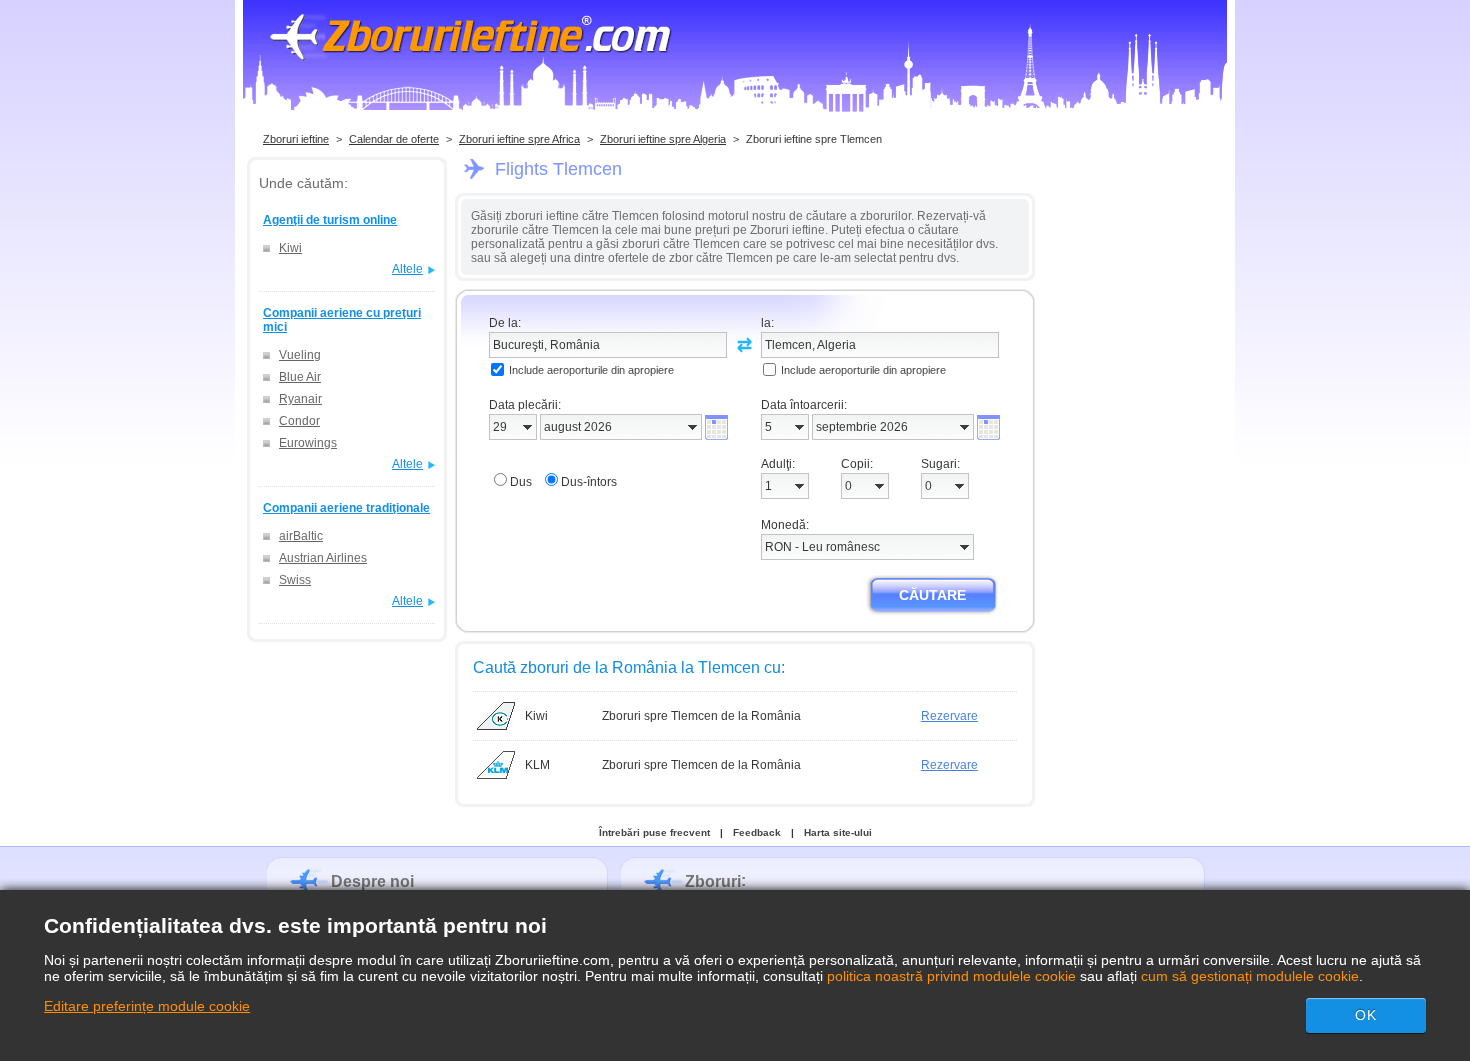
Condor (299, 421)
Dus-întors (589, 482)
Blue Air (300, 377)
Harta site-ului (838, 832)
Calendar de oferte (394, 139)
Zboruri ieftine (296, 139)
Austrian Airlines (323, 558)
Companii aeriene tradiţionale (346, 508)
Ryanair (300, 399)
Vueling (300, 355)
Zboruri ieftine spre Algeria (663, 139)
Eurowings (308, 443)
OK (1366, 1015)
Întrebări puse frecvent (654, 832)
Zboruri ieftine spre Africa (519, 139)
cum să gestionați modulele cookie (1250, 976)
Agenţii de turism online (330, 220)
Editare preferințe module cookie (147, 1006)
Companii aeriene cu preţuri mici (342, 320)
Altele (407, 269)
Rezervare (949, 716)
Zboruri (713, 881)
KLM (537, 765)
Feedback (757, 832)
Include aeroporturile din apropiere (591, 370)
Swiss (295, 580)
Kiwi (290, 248)
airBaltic (301, 536)
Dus (521, 482)
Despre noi (372, 881)
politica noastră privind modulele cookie (951, 976)
